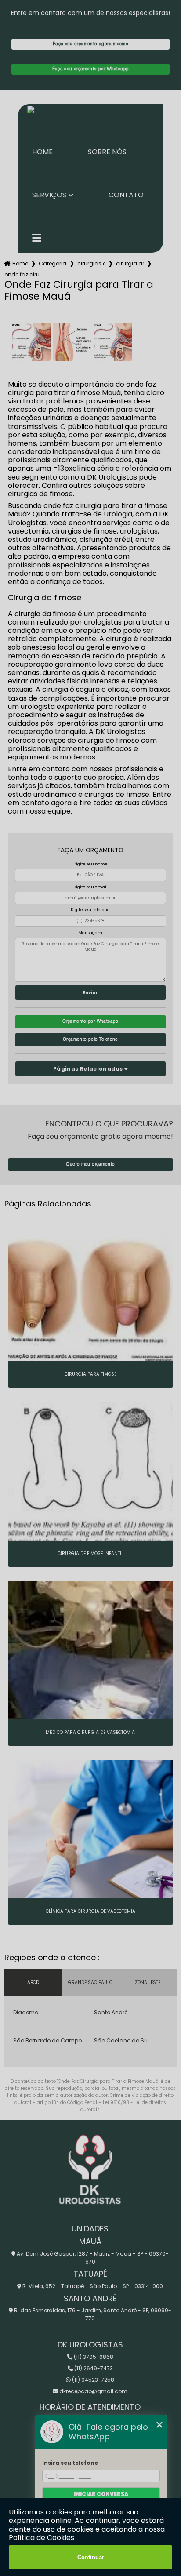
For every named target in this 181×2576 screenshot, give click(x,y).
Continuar (91, 2557)
